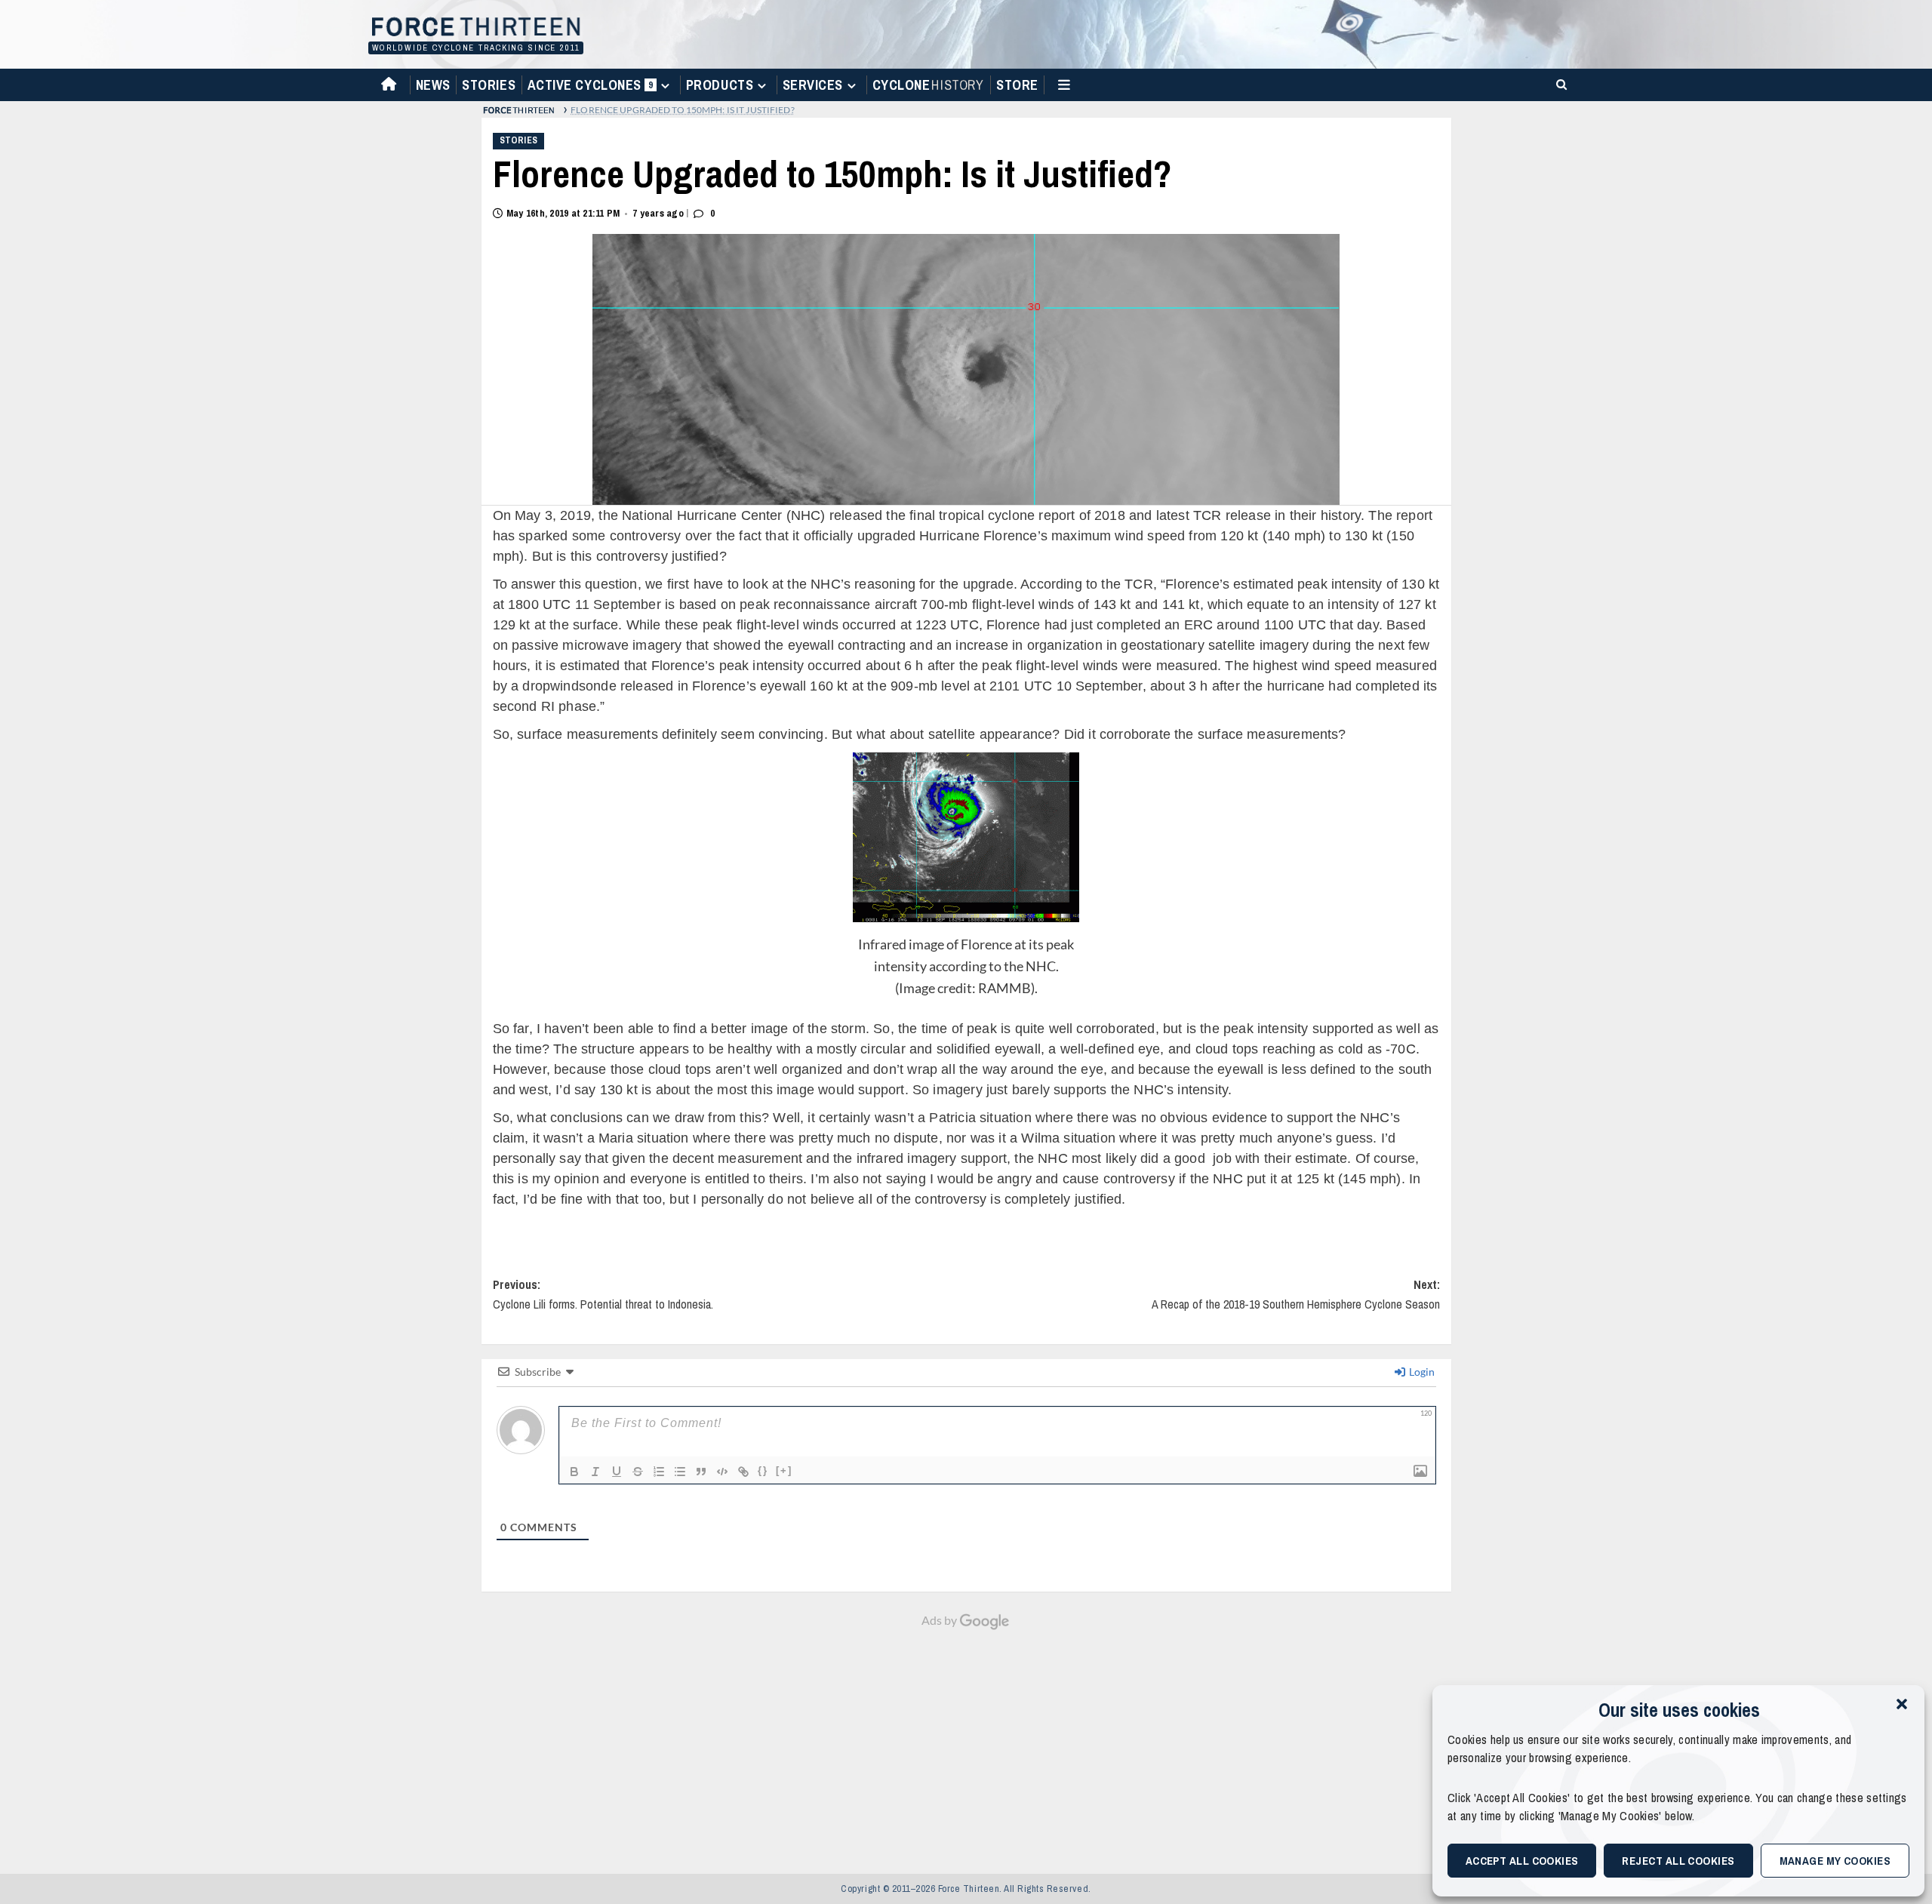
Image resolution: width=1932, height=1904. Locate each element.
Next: (1296, 1294)
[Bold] (574, 1472)
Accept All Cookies (1522, 1861)
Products (720, 85)
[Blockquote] (701, 1472)
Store (1017, 85)
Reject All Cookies (1678, 1861)
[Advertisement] (966, 1744)
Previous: (603, 1294)
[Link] (743, 1472)
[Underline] (617, 1472)
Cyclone (928, 85)
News (433, 85)
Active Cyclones (592, 88)
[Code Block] (722, 1472)
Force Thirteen (474, 28)
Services (813, 85)
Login (1421, 1372)
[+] (784, 1470)
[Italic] (595, 1472)
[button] (1902, 1704)
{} (763, 1470)
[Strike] (638, 1472)
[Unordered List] (680, 1472)
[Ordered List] (659, 1472)
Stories (489, 85)
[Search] (1559, 83)
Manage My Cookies (1835, 1861)
